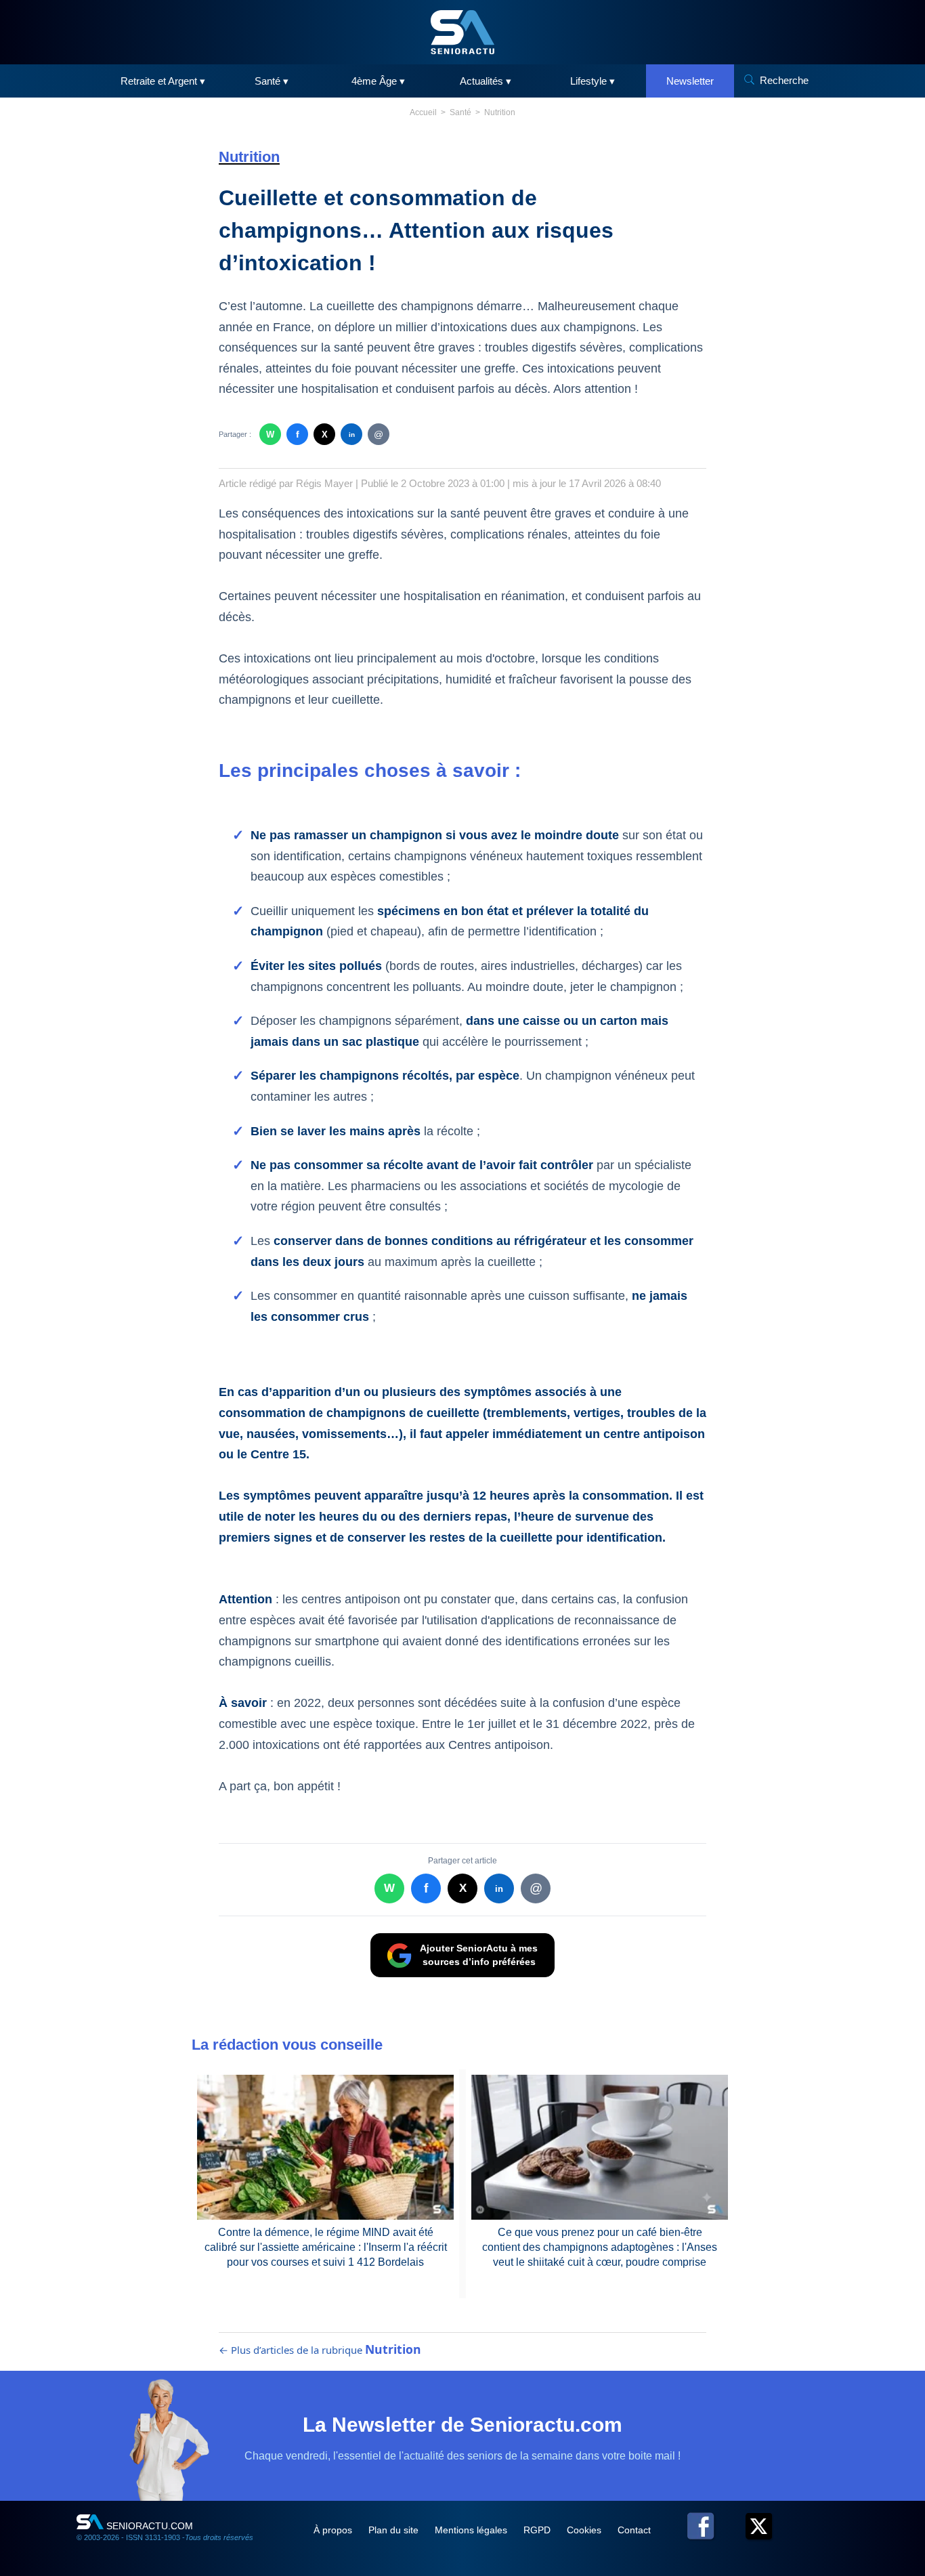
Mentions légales (472, 2530)
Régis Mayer (324, 483)
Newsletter (690, 81)
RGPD (538, 2530)
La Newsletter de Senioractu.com (462, 2425)
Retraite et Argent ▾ (163, 81)
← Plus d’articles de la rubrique (320, 2350)
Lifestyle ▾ (593, 81)
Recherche (784, 80)
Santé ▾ (272, 81)
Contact (634, 2530)
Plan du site (395, 2530)
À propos (334, 2530)
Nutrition (500, 112)
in (352, 435)
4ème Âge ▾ (378, 81)
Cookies (585, 2530)
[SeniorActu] (462, 32)
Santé (460, 112)
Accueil (423, 112)
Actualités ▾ (486, 81)
